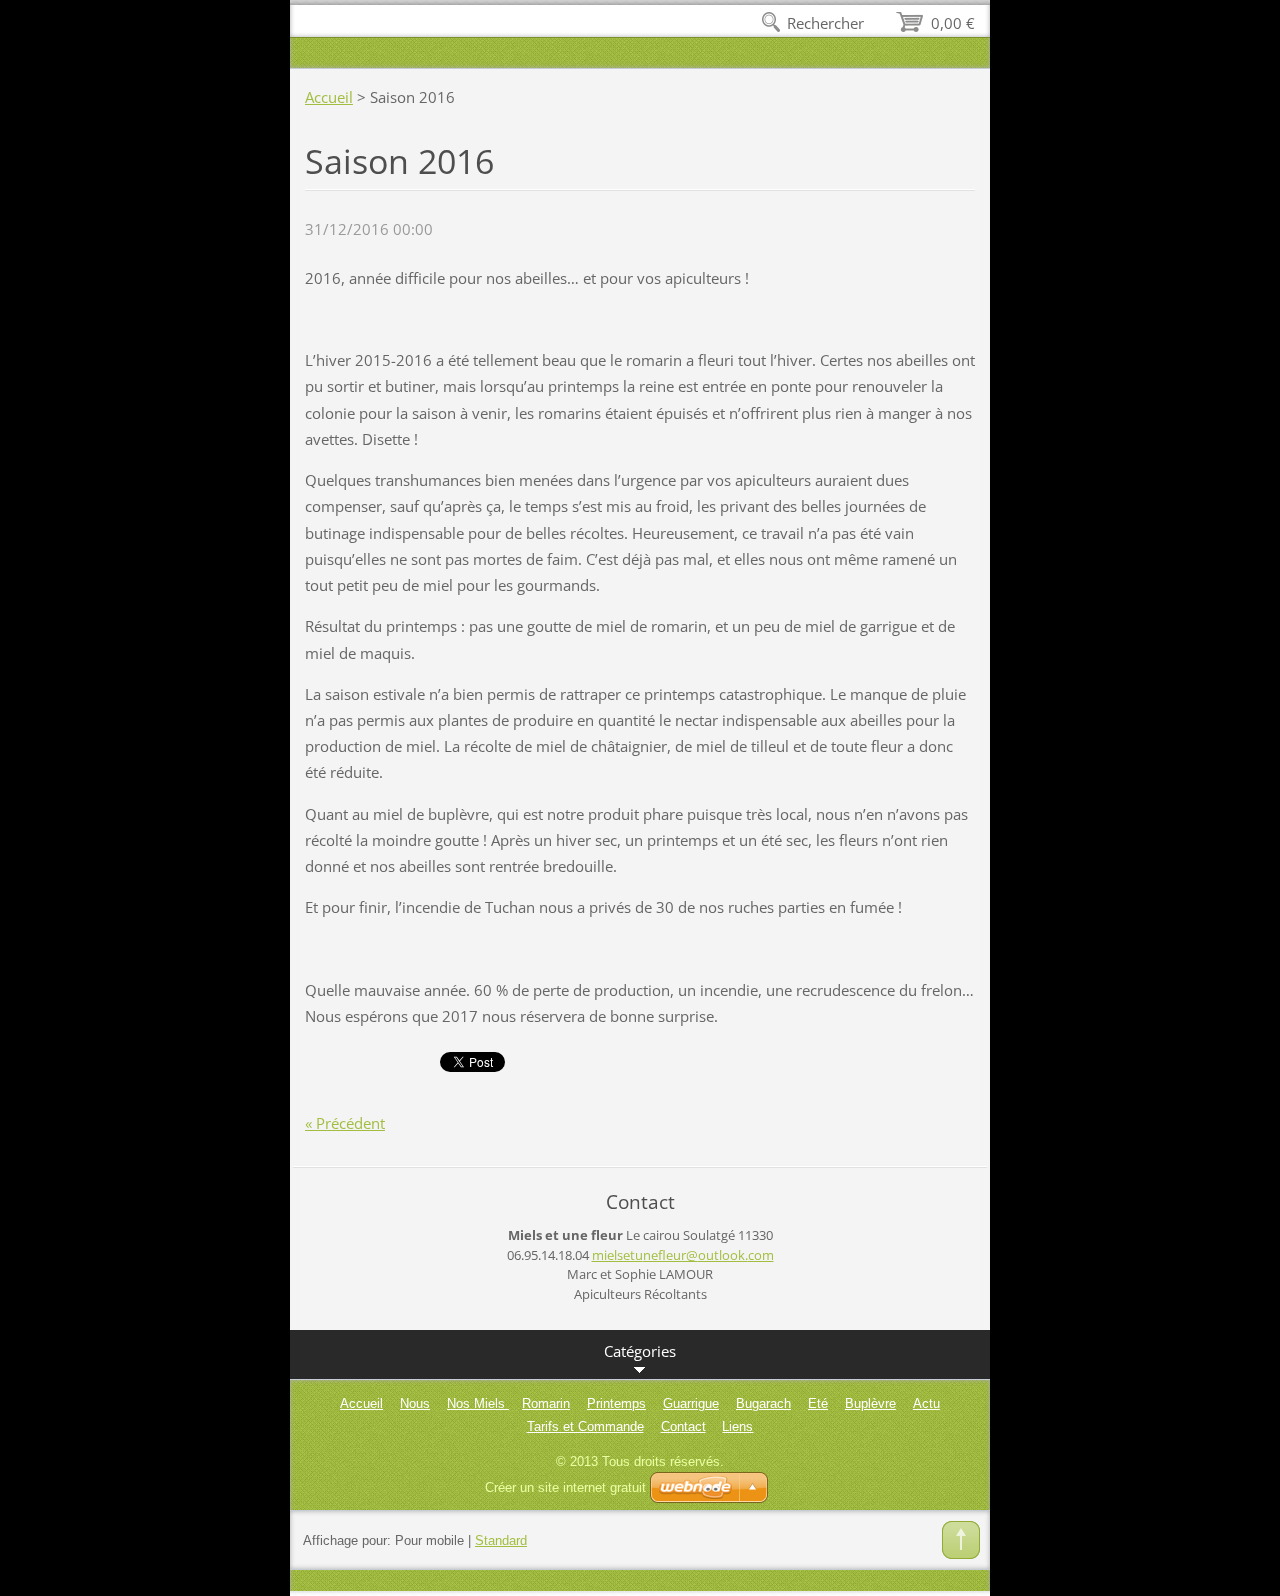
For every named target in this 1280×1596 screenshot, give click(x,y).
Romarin (546, 1403)
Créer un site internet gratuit (565, 1487)
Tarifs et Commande (585, 1426)
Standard (501, 1540)
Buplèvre (870, 1403)
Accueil (329, 97)
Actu (926, 1403)
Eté (818, 1403)
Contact (683, 1426)
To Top (961, 1540)
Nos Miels (478, 1403)
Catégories (640, 1351)
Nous (415, 1403)
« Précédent (345, 1123)
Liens (737, 1426)
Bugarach (763, 1403)
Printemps (616, 1403)
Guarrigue (691, 1403)
